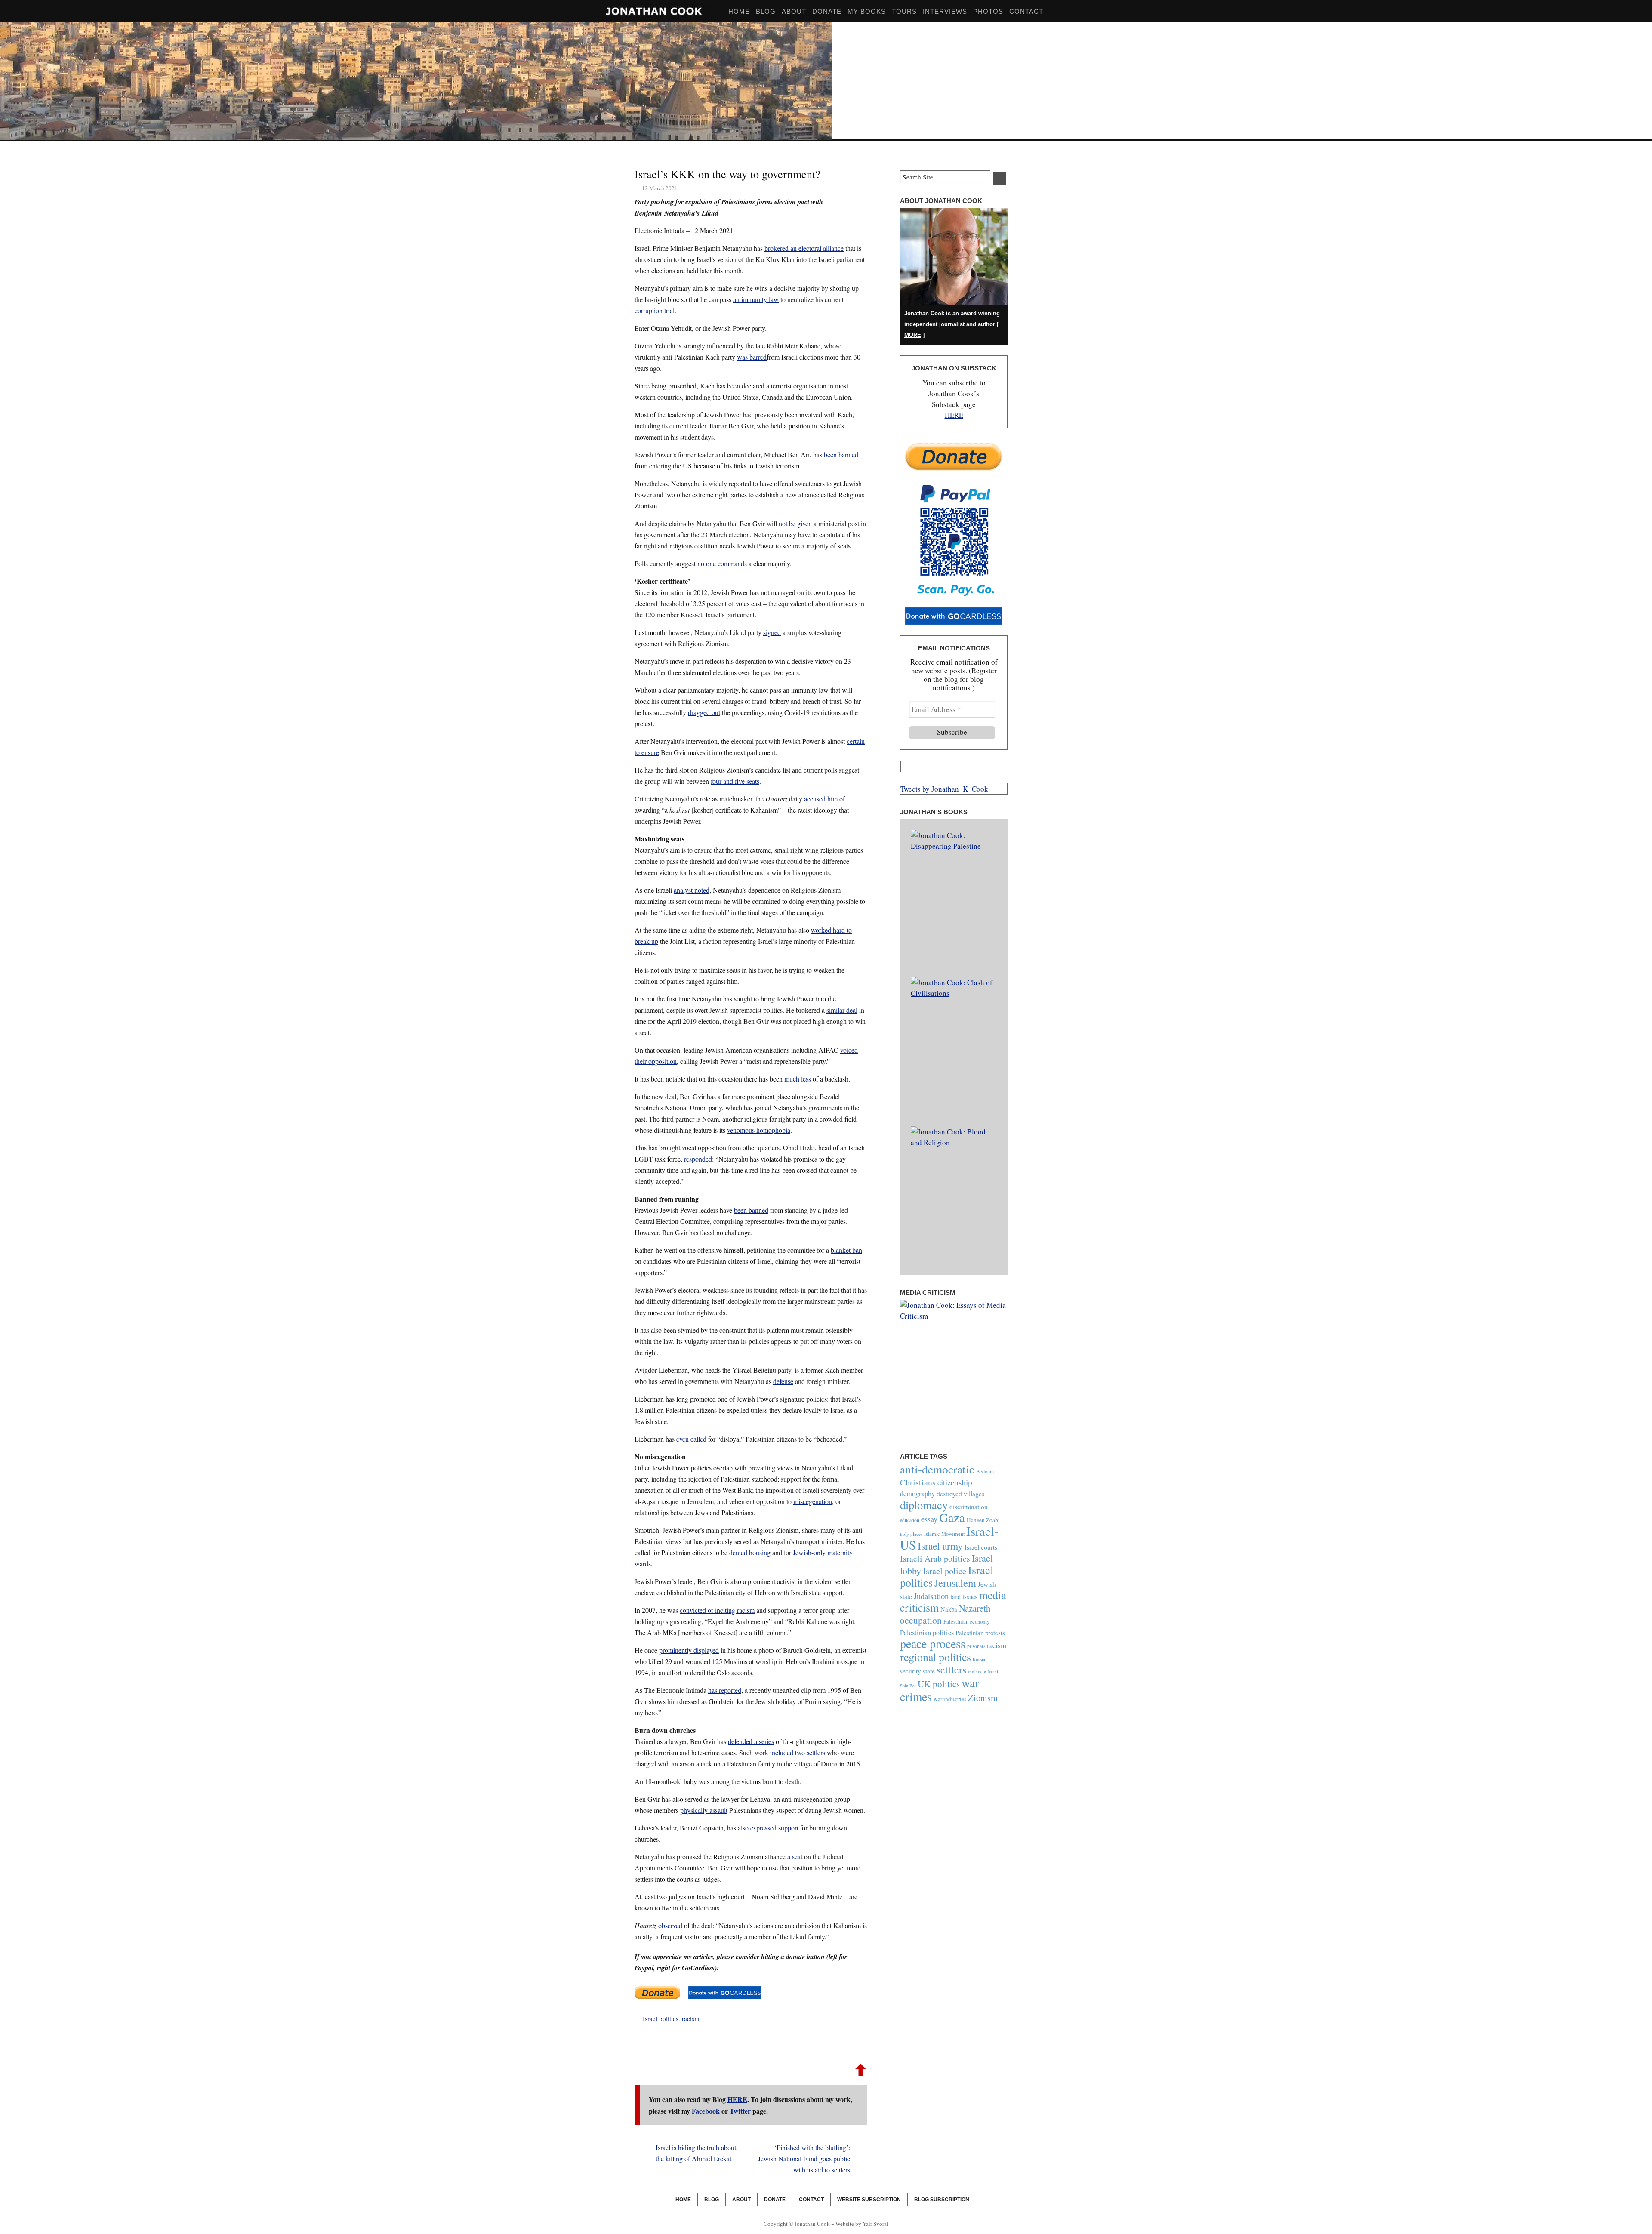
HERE (737, 2099)
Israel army (940, 1546)
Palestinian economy (966, 1621)
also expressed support (768, 1828)
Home (683, 2199)
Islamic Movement (944, 1534)
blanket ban (846, 1250)
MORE (913, 335)
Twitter (740, 2111)
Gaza (952, 1517)
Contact (1026, 11)
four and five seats (735, 781)
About (794, 11)
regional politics (935, 1657)
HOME (739, 11)
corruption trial (655, 310)
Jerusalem (955, 1582)
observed (670, 1925)
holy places (911, 1534)
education (910, 1520)
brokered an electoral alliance (804, 248)
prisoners (976, 1646)
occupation (921, 1620)
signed (772, 632)
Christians (918, 1482)
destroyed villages (960, 1493)
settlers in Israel (983, 1672)
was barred (752, 357)
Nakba (949, 1609)
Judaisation (931, 1596)
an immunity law (756, 299)
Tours (904, 11)
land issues (964, 1597)
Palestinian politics (927, 1633)
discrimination (969, 1507)
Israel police (945, 1571)
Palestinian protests (980, 1633)
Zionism (983, 1698)
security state (917, 1671)
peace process (933, 1643)
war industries (950, 1699)
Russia (979, 1659)
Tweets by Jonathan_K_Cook (944, 789)
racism (691, 2018)
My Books (867, 11)
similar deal (842, 1010)
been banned (841, 455)
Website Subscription (869, 2199)
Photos (988, 11)
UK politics (939, 1684)
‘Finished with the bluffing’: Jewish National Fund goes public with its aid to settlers (804, 2159)
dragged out (704, 712)
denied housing (750, 1552)
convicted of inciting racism (717, 1610)
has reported (725, 1690)
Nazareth (975, 1608)
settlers (951, 1670)
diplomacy (924, 1505)
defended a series (751, 1741)
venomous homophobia (759, 1130)
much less (798, 1079)
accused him (821, 799)
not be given (795, 523)
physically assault (704, 1810)
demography (917, 1494)
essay (929, 1519)
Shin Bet (908, 1686)
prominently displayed (689, 1650)
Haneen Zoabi (983, 1520)
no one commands (722, 563)
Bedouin (985, 1471)
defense (783, 1381)
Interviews (945, 11)
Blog (712, 2199)
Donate (827, 11)
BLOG (766, 11)
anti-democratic (937, 1469)
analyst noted (692, 890)
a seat (795, 1857)
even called (691, 1439)
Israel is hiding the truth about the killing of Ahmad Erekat (696, 2153)
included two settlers (798, 1752)
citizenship (955, 1482)
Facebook (706, 2111)
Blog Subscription (942, 2199)
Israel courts (981, 1547)
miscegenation (813, 1501)
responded (698, 1159)
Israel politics (661, 2018)
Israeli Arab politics (935, 1558)
